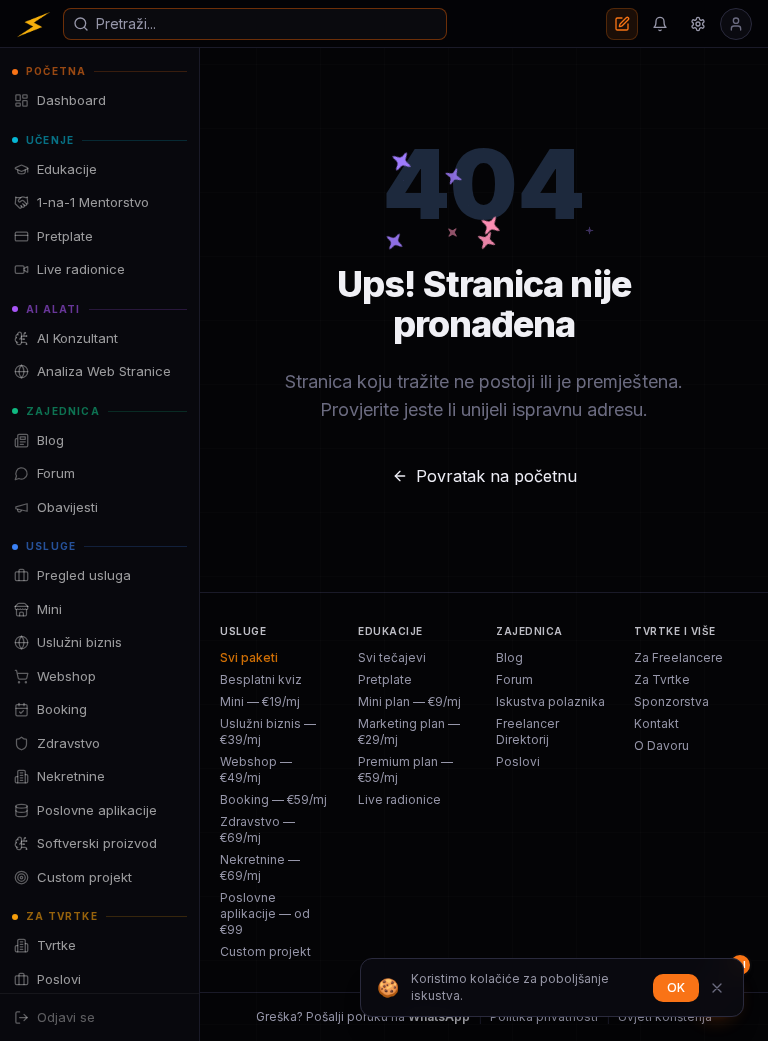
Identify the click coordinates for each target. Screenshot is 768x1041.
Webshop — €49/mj (256, 769)
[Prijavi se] (736, 24)
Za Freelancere (678, 657)
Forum (514, 679)
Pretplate (385, 679)
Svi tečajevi (392, 657)
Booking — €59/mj (273, 799)
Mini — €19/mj (260, 701)
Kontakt (656, 723)
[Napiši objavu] (622, 24)
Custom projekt (265, 951)
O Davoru (661, 745)
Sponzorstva (671, 701)
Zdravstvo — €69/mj (257, 829)
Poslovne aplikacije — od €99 (265, 913)
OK (676, 987)
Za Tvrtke (662, 679)
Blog (509, 657)
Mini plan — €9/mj (409, 701)
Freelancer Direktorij (527, 731)
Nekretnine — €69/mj (260, 867)
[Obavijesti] (660, 24)
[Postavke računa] (698, 24)
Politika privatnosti (544, 1016)
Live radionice (399, 799)
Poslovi (518, 761)
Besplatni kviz (261, 679)
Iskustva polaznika (550, 701)
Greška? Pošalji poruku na (363, 1016)
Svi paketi (249, 657)
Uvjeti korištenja (665, 1016)
